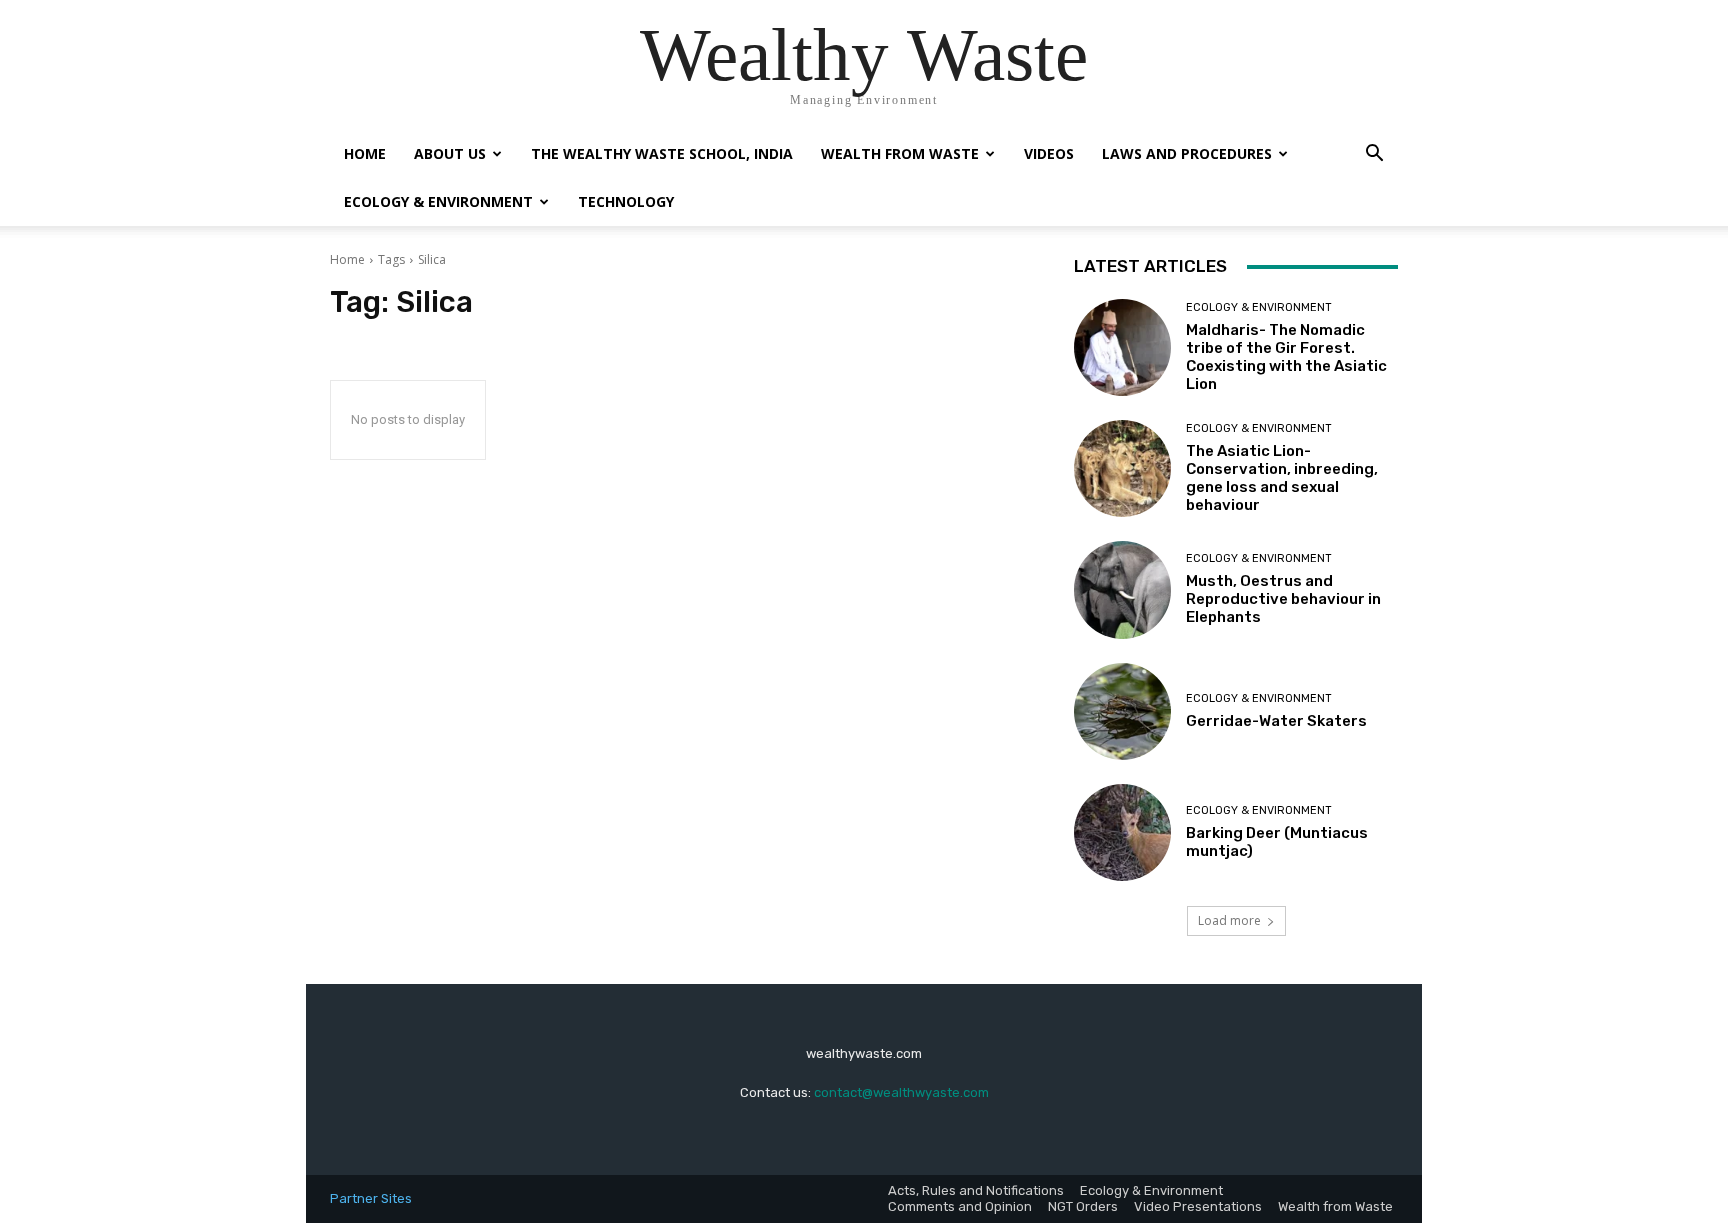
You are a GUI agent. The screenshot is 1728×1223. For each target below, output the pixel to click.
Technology (626, 201)
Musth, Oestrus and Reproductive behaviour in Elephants (1283, 599)
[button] (1374, 155)
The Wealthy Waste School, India (662, 153)
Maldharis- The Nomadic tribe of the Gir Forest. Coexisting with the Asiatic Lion (1286, 357)
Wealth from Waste (900, 153)
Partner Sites (371, 1198)
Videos (1049, 153)
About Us (450, 153)
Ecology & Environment (438, 201)
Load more (1229, 920)
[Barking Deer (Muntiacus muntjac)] (1122, 832)
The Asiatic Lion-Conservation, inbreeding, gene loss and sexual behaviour (1282, 478)
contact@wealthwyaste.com (901, 1092)
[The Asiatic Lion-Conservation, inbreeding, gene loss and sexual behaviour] (1122, 468)
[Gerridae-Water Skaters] (1122, 711)
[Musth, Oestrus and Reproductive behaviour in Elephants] (1122, 589)
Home (365, 153)
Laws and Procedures (1187, 153)
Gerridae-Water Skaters (1276, 721)
